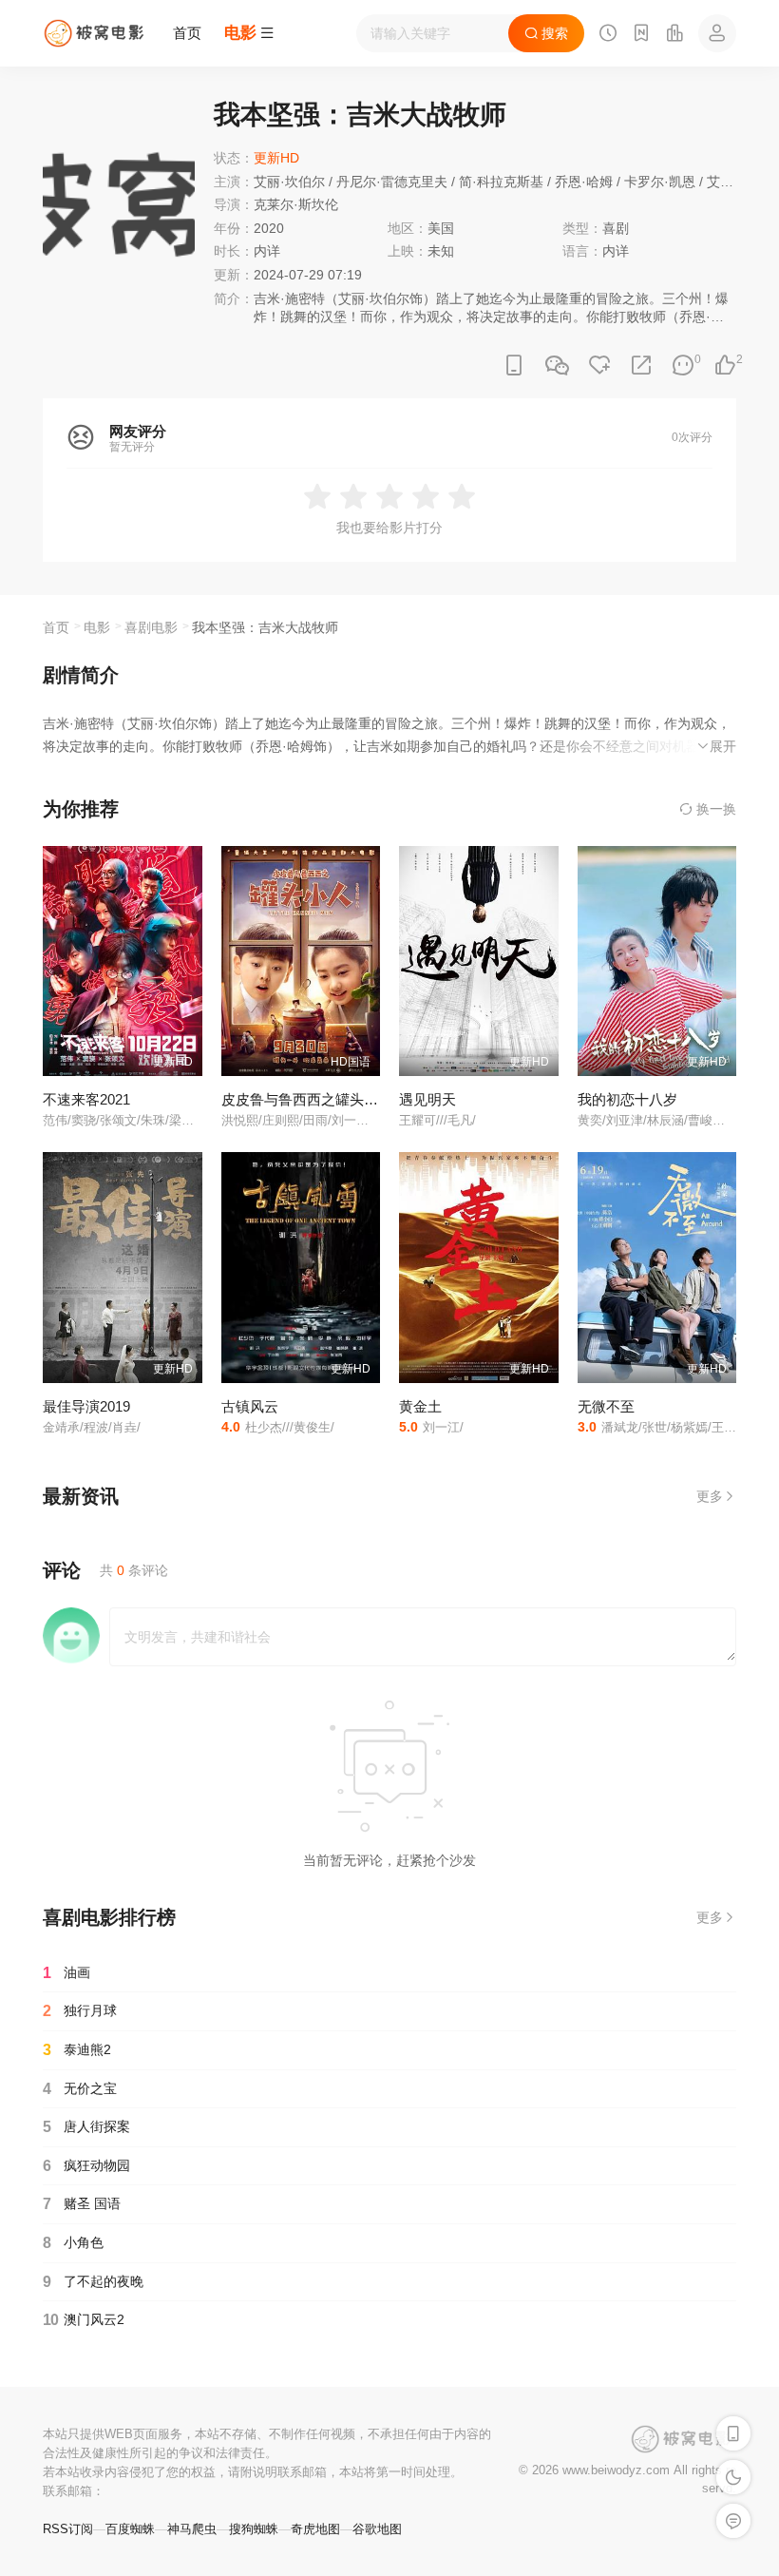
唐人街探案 (86, 2127)
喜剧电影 (151, 627)
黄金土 (420, 1406)
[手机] (514, 365)
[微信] (557, 366)
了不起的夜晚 (93, 2282)
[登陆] (717, 33)
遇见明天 (427, 1099)
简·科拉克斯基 (501, 182)
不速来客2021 (86, 1099)
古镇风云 (250, 1406)
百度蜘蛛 (130, 2529)
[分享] (641, 365)
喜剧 (616, 228)
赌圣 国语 (82, 2204)
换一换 (714, 809)
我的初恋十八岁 (627, 1099)
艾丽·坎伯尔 (289, 182)
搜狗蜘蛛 (254, 2529)
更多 (710, 1496)
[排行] (674, 35)
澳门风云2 (84, 2320)
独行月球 (80, 2011)
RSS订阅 (68, 2529)
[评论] (683, 365)
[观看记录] (608, 35)
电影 (97, 627)
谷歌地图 (377, 2529)
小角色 (73, 2243)
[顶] (725, 365)
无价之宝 (80, 2089)
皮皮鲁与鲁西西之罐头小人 (307, 1099)
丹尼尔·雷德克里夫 (392, 182)
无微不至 (606, 1406)
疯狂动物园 (86, 2166)
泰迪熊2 (77, 2050)
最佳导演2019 (86, 1406)
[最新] (641, 35)
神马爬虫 (192, 2529)
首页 (187, 33)
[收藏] (599, 365)
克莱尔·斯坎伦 (296, 204)
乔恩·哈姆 (584, 182)
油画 (66, 1973)
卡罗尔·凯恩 (660, 182)
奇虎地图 (315, 2529)
